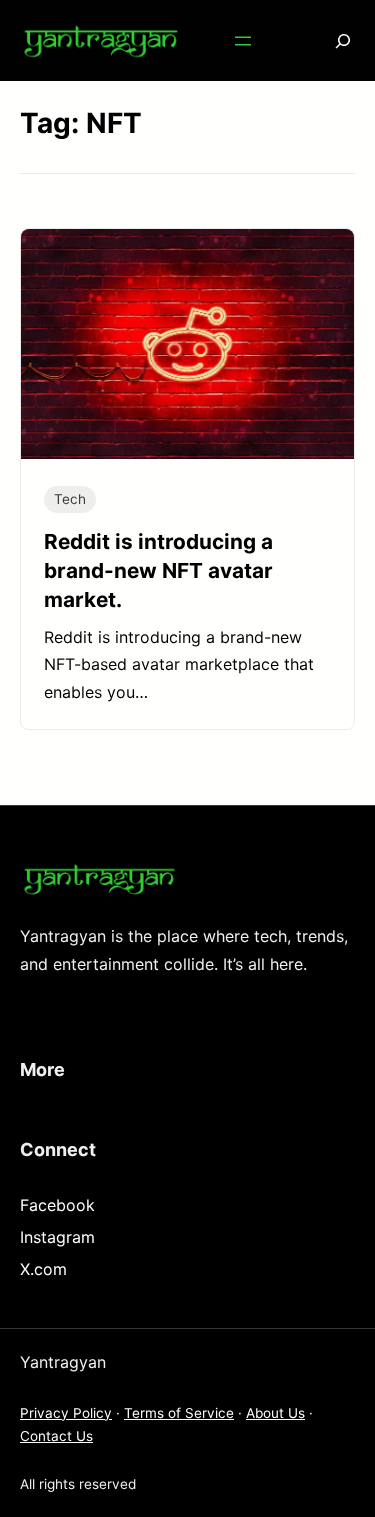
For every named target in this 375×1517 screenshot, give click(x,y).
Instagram (57, 1237)
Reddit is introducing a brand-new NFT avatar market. (158, 570)
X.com (43, 1269)
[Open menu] (243, 41)
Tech (70, 499)
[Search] (329, 40)
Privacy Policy (66, 1413)
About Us (275, 1413)
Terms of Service (179, 1413)
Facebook (57, 1205)
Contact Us (56, 1436)
